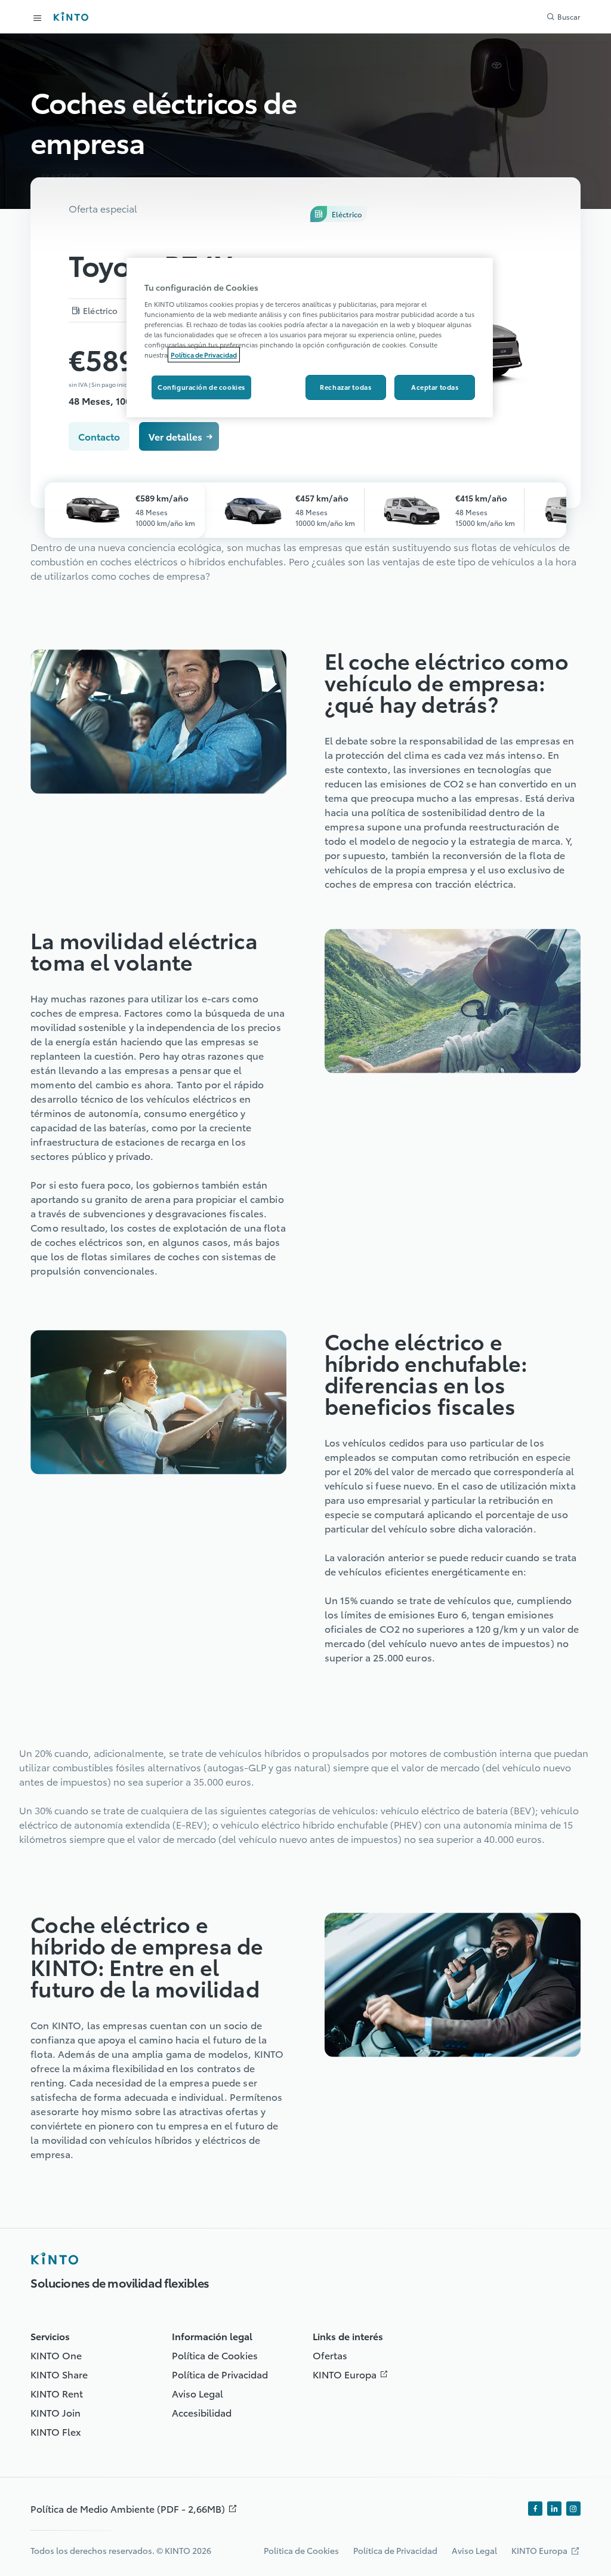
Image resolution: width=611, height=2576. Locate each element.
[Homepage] (54, 2258)
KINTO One (56, 2355)
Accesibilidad (202, 2412)
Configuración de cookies (201, 387)
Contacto (99, 436)
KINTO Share (59, 2374)
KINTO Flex (56, 2431)
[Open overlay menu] (38, 18)
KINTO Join (55, 2412)
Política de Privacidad (220, 2374)
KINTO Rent (57, 2393)
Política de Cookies (215, 2355)
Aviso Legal (198, 2393)
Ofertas (330, 2355)
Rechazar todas (345, 387)
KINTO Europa (353, 2374)
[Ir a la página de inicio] (71, 16)
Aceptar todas (435, 387)
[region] (310, 338)
